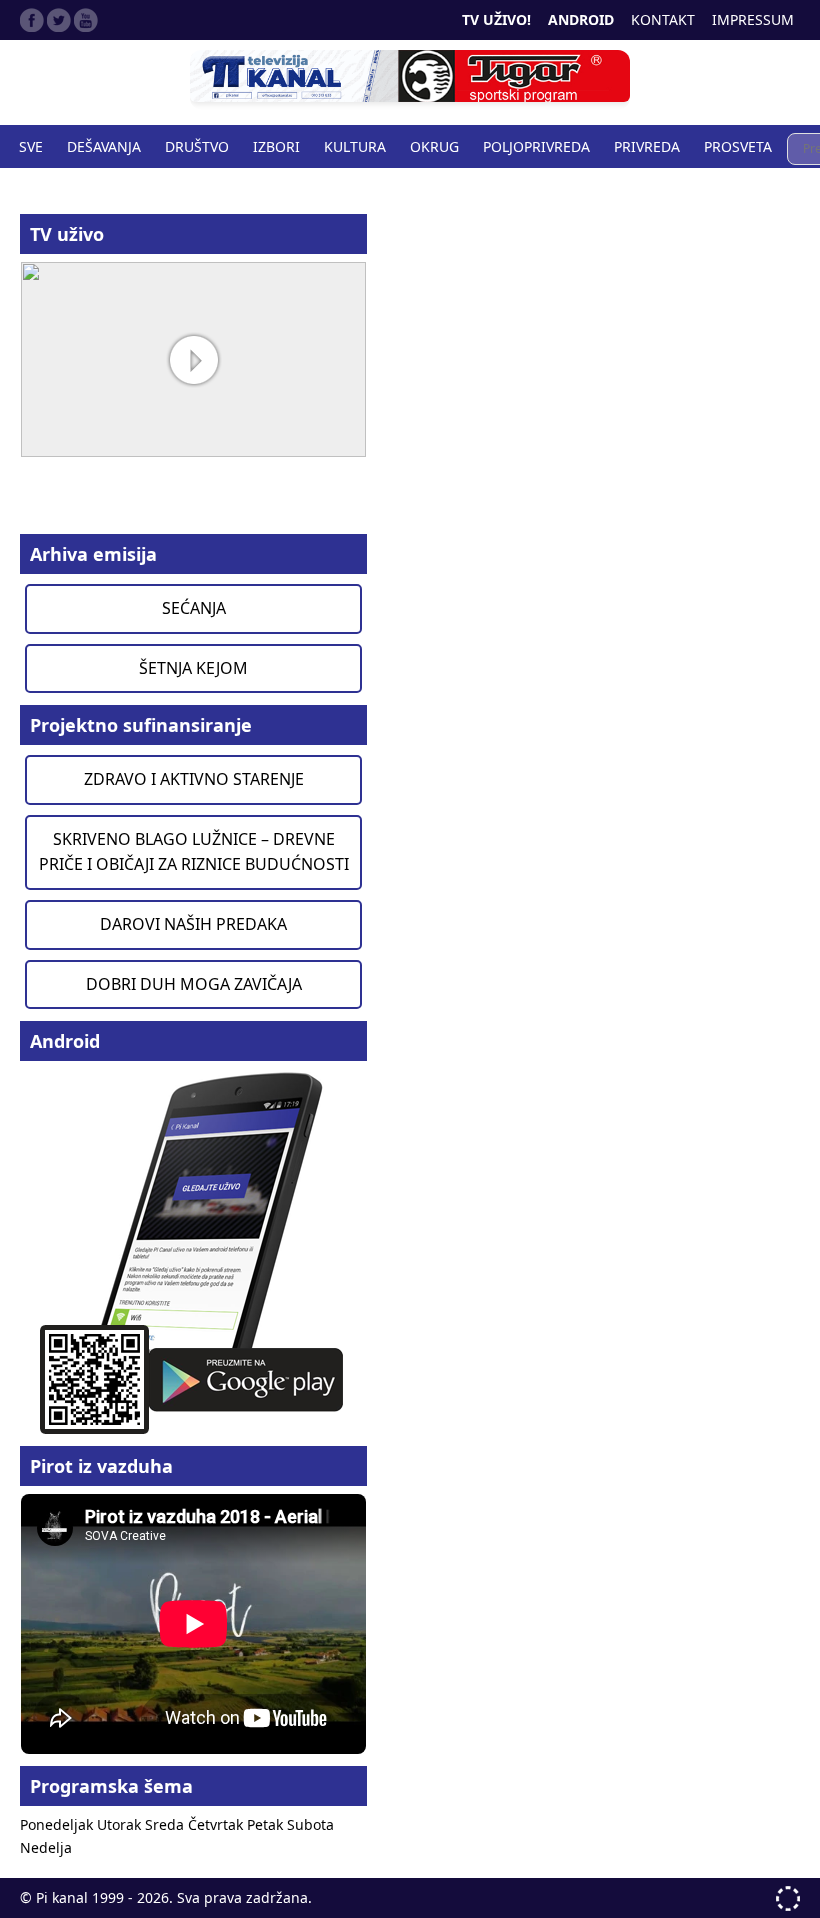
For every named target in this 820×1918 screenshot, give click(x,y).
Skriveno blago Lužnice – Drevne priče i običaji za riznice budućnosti (194, 852)
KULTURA (355, 146)
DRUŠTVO (197, 146)
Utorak (121, 1824)
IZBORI (276, 146)
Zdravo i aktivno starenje (194, 779)
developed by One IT (788, 1898)
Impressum (753, 19)
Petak (267, 1824)
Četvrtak (217, 1824)
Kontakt (663, 19)
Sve (31, 146)
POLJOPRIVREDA (536, 146)
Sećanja (194, 608)
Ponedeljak (58, 1824)
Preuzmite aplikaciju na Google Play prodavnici (193, 1251)
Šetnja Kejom (193, 668)
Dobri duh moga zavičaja (194, 984)
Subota (310, 1824)
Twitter (59, 20)
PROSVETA (738, 146)
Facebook (32, 20)
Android (581, 19)
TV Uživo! (496, 19)
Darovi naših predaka (193, 924)
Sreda (166, 1824)
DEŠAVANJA (104, 146)
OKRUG (434, 146)
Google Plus (86, 20)
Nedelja (46, 1847)
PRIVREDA (647, 146)
